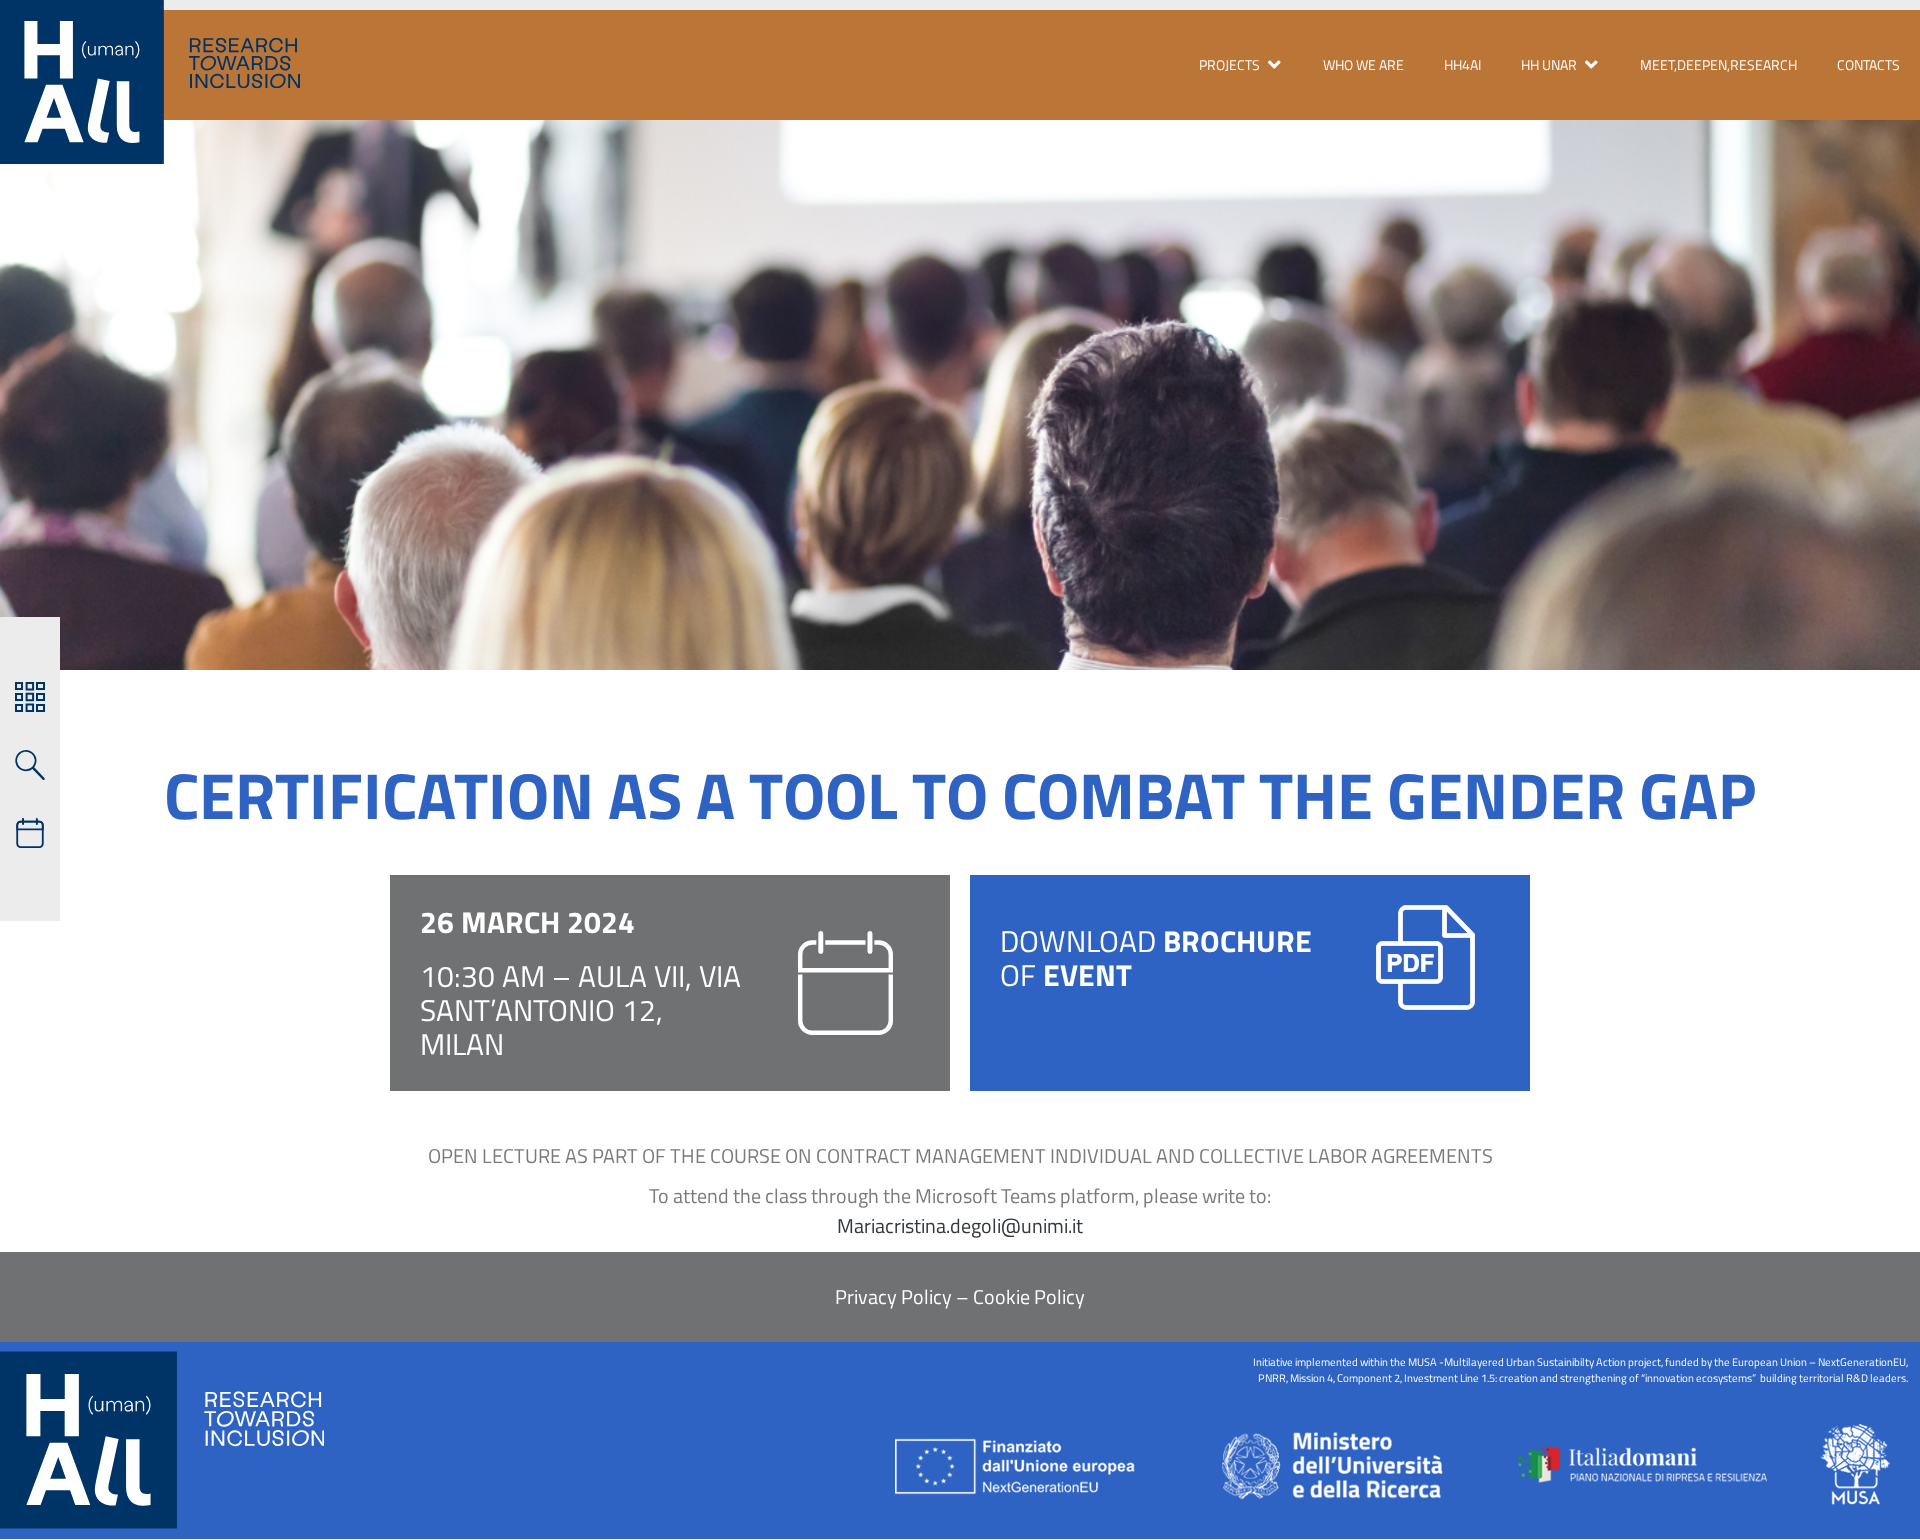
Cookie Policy (1027, 1296)
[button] (1241, 65)
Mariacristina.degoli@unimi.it (960, 1225)
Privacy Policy (893, 1296)
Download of (1156, 958)
